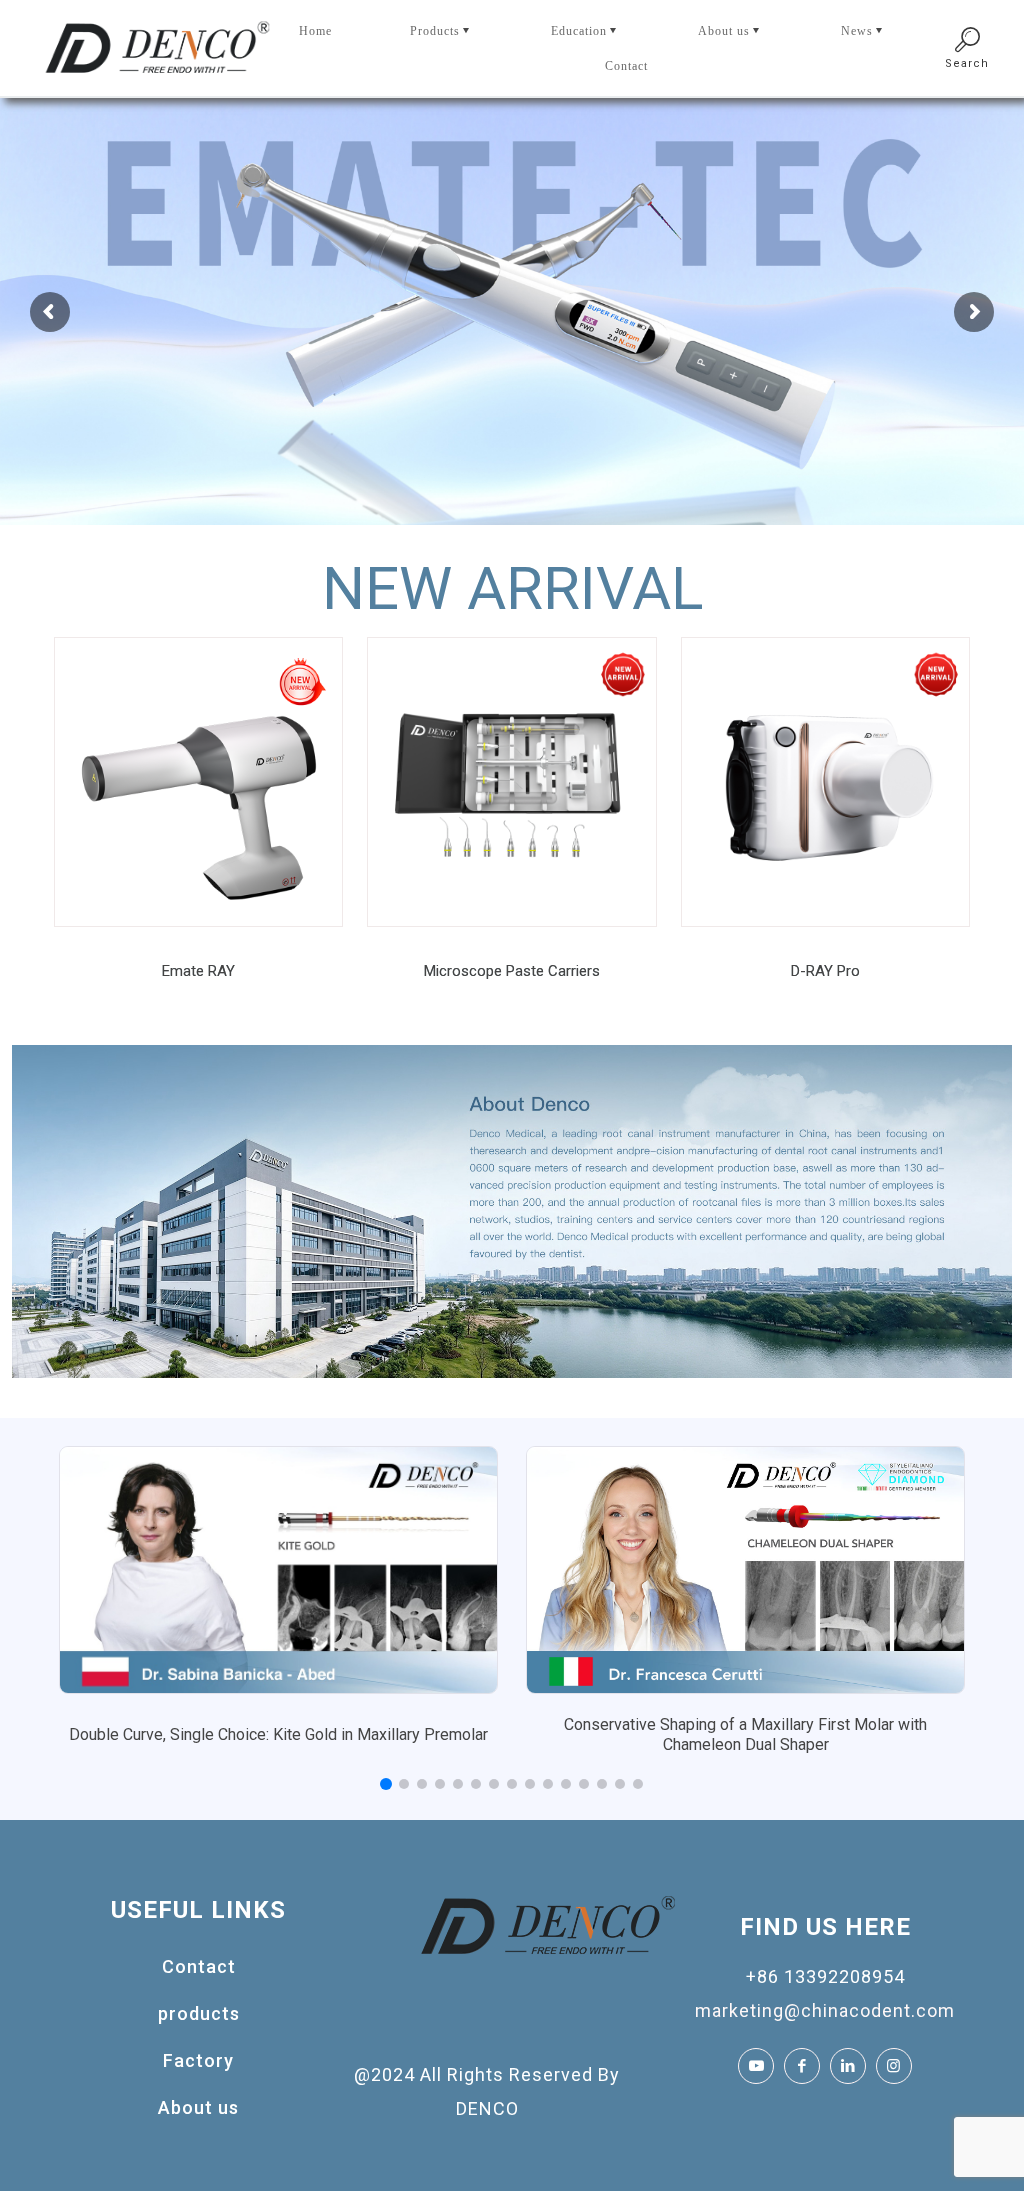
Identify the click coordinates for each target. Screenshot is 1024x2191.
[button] (386, 1784)
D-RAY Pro (825, 971)
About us (198, 2107)
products (199, 2013)
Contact (199, 1966)
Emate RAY (198, 971)
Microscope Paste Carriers (512, 971)
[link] (198, 782)
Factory (198, 2060)
